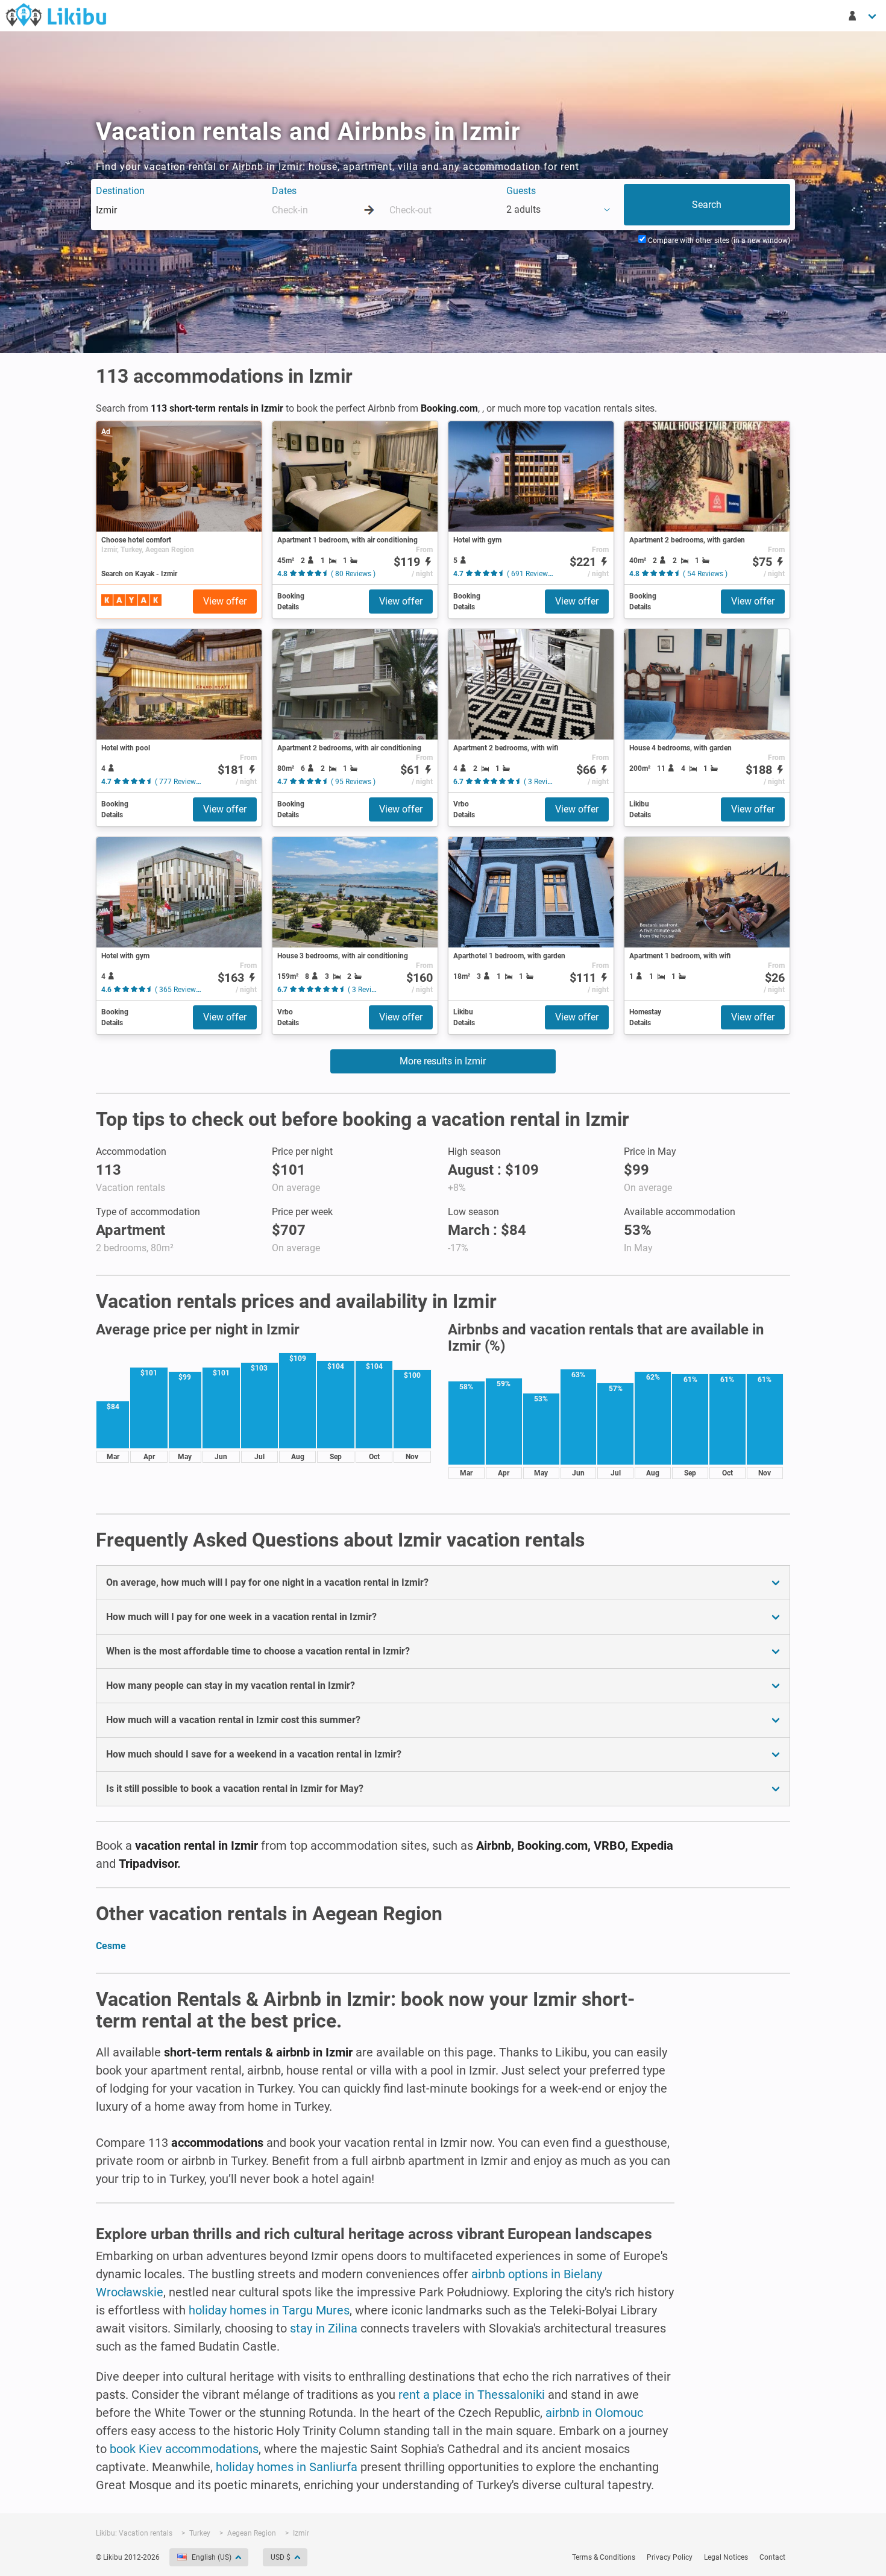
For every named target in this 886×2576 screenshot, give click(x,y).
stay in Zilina (324, 2328)
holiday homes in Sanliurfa (287, 2467)
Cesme (111, 1946)
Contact (772, 2557)
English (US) (212, 2557)
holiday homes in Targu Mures (269, 2310)
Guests (521, 191)
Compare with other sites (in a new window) (718, 240)
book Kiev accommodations (184, 2449)
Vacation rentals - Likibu (56, 14)
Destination (120, 191)
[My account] (863, 16)
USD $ (281, 2557)
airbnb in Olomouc (594, 2413)
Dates (284, 191)
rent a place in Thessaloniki (472, 2395)
